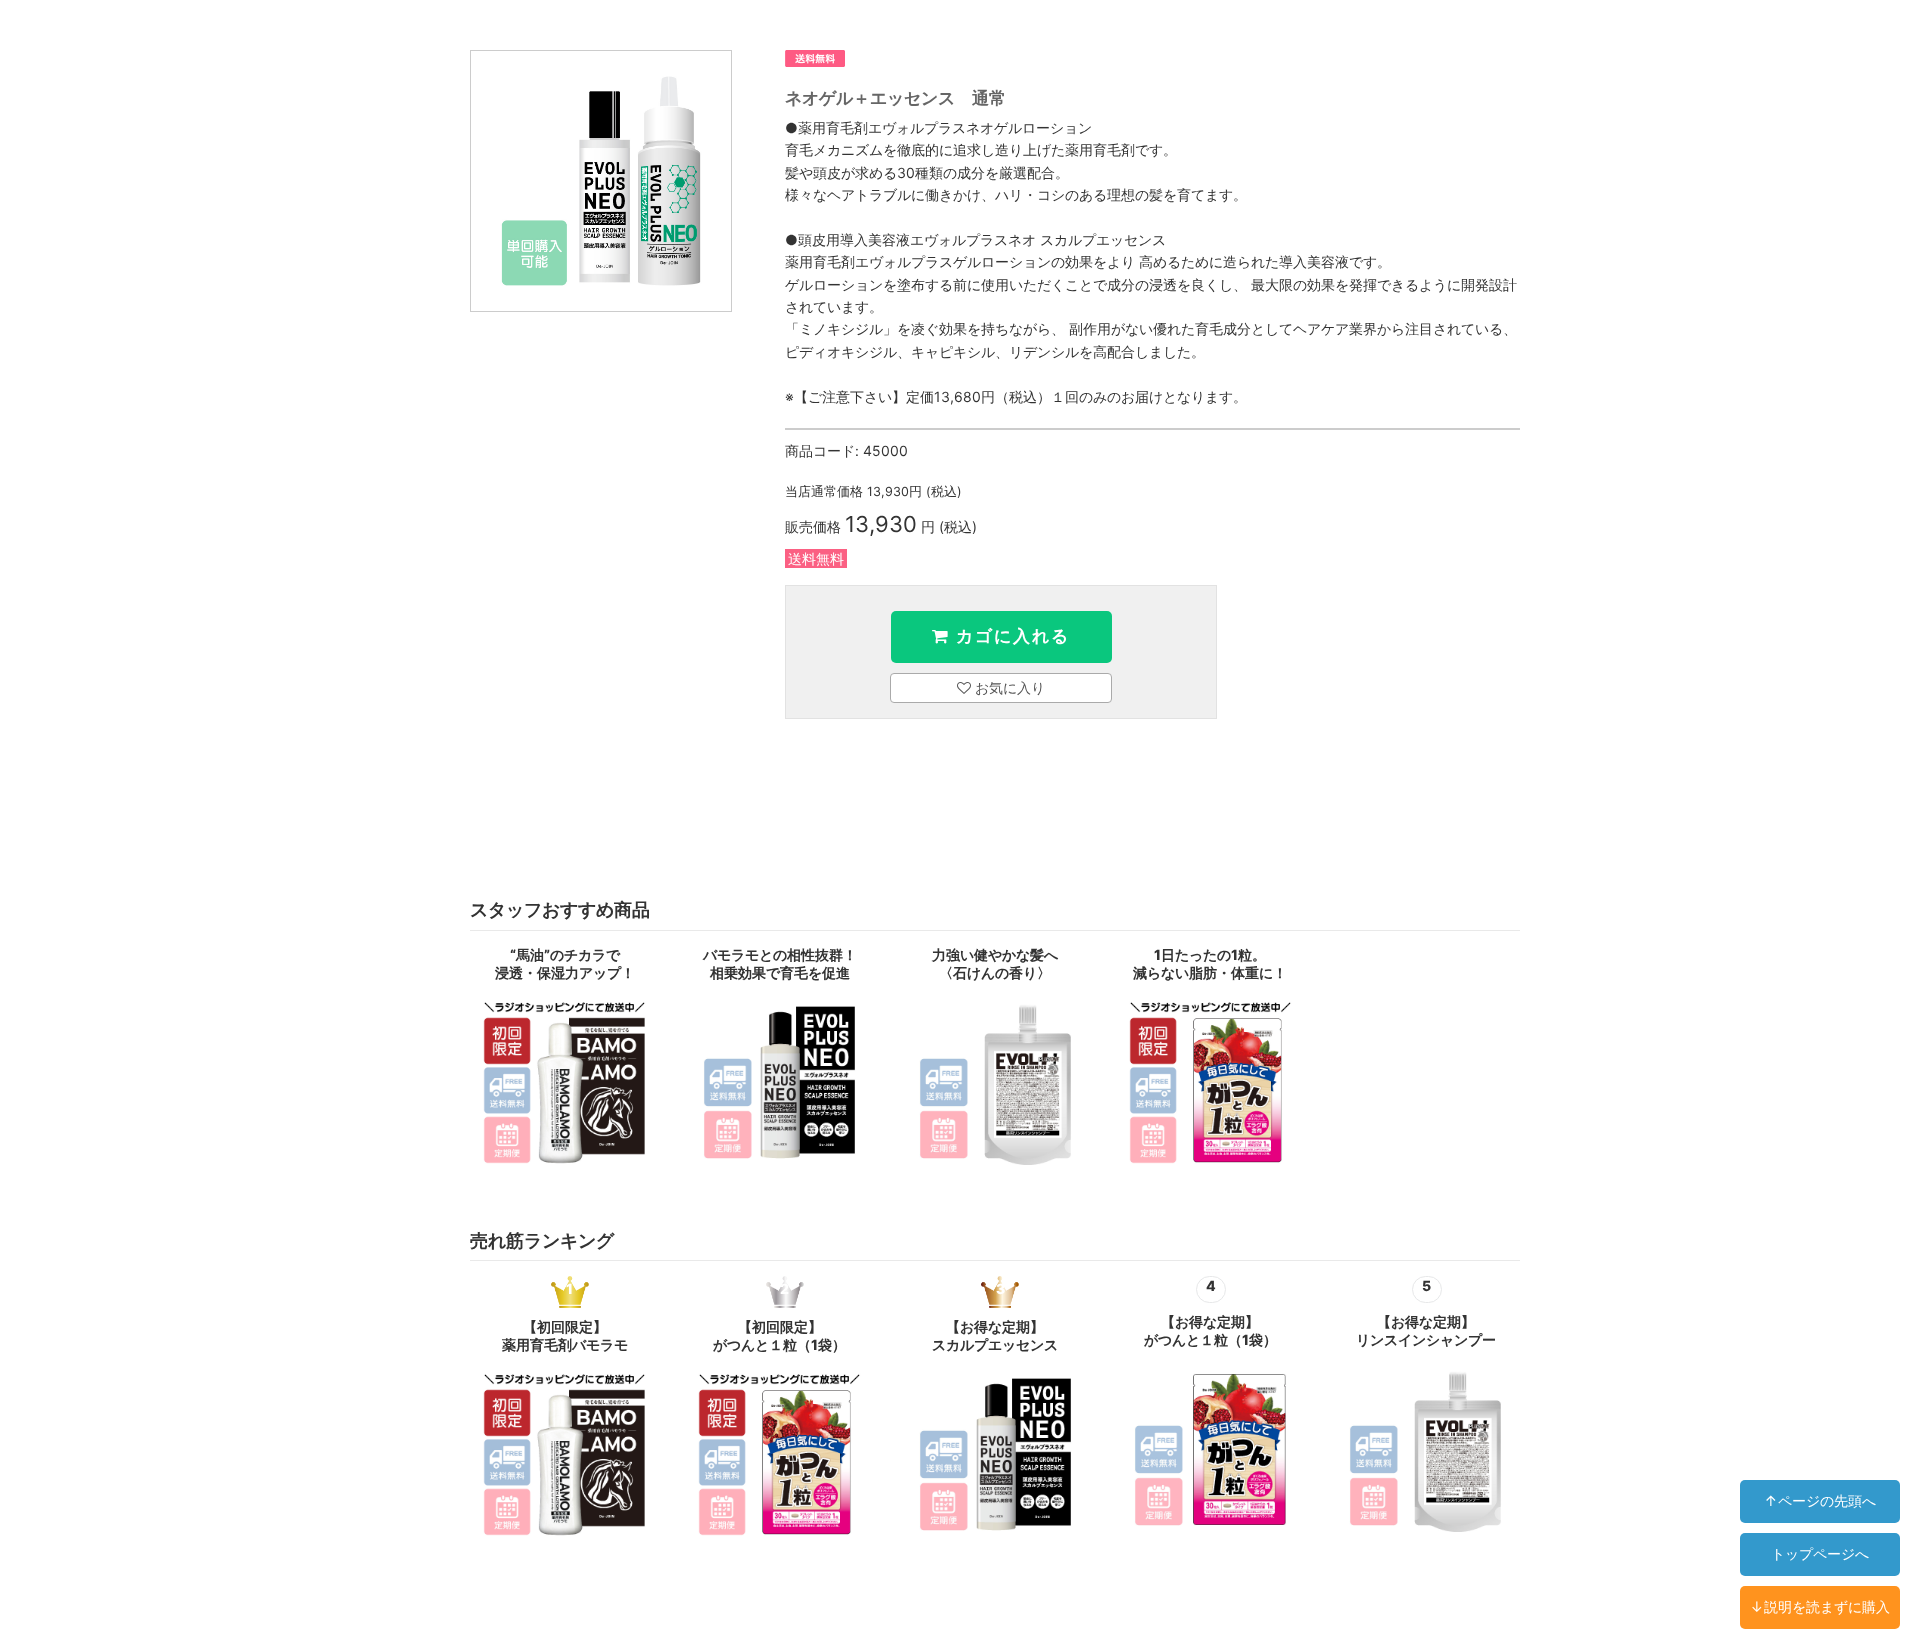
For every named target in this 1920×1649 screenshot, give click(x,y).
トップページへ (1820, 1553)
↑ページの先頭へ (1820, 1500)
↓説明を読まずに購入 (1820, 1606)
